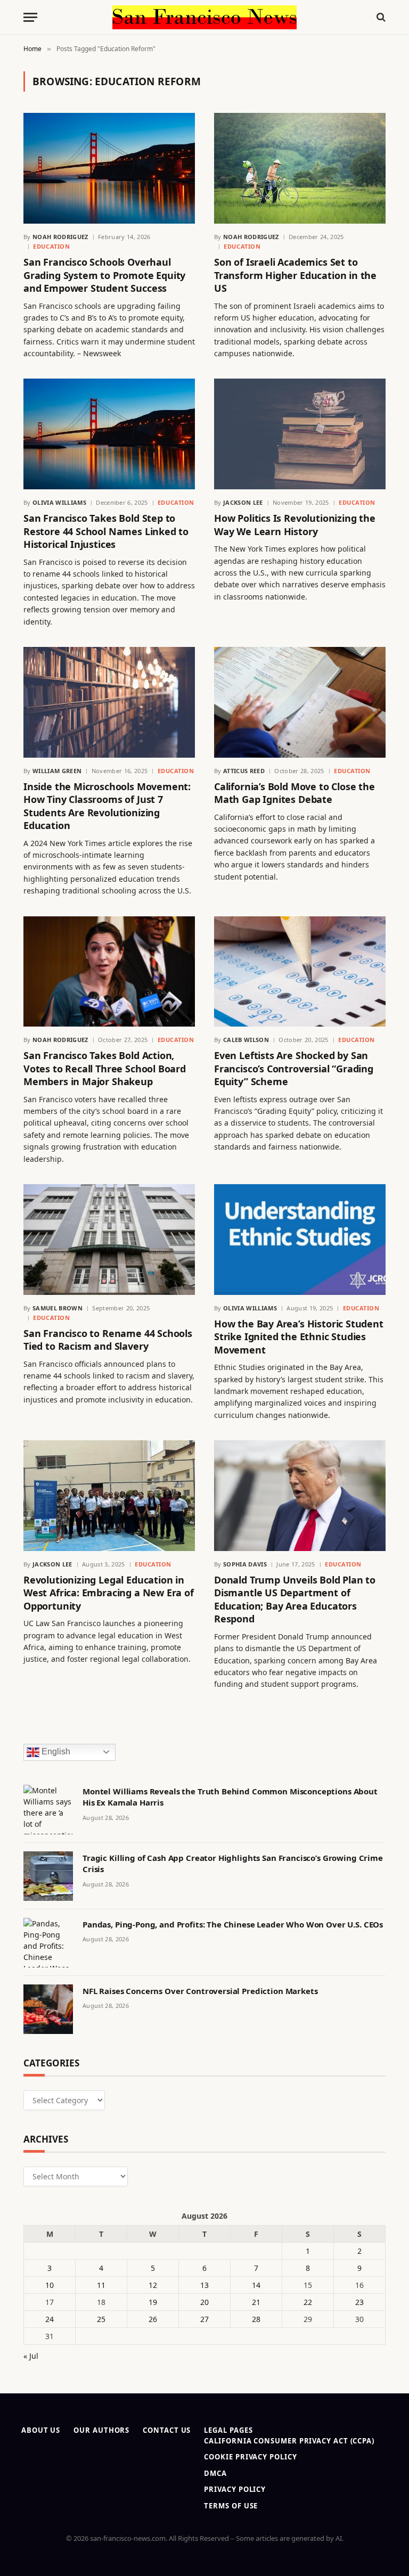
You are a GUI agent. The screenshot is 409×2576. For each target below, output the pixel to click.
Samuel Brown (58, 1308)
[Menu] (30, 17)
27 (204, 2319)
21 (256, 2302)
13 (204, 2285)
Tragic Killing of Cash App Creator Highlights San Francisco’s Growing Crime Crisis (233, 1863)
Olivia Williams (59, 502)
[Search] (380, 17)
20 (204, 2302)
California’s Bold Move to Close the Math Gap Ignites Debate (295, 793)
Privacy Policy (235, 2489)
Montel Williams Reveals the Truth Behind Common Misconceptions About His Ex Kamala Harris (230, 1797)
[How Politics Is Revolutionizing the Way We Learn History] (300, 434)
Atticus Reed (244, 771)
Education (51, 246)
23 (359, 2302)
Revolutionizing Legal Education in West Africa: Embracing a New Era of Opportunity (109, 1593)
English (55, 1751)
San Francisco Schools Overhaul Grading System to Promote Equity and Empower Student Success (104, 275)
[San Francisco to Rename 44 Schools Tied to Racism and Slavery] (109, 1240)
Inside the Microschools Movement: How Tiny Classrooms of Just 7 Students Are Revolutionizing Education (107, 806)
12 (153, 2285)
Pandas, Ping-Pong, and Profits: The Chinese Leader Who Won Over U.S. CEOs (233, 1924)
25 (101, 2319)
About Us (41, 2430)
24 (50, 2319)
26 (153, 2319)
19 (153, 2302)
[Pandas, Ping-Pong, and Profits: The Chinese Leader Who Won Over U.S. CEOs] (48, 1943)
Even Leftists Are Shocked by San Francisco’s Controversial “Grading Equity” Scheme (294, 1068)
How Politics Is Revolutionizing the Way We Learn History (295, 524)
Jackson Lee (243, 502)
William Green (57, 771)
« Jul (31, 2356)
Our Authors (101, 2430)
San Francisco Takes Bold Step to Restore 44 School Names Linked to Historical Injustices (106, 531)
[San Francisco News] (204, 17)
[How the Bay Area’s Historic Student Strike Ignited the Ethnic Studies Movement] (300, 1240)
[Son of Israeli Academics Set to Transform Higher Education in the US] (300, 168)
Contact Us (167, 2430)
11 (101, 2285)
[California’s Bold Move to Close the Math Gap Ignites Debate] (300, 702)
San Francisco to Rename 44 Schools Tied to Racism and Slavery (108, 1340)
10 (50, 2285)
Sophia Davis (245, 1564)
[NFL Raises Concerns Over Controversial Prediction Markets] (48, 2009)
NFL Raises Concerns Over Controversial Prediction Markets (200, 1991)
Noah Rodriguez (60, 237)
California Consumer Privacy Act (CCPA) (289, 2441)
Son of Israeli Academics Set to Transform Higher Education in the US (295, 275)
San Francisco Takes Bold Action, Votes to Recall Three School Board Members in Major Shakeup (105, 1068)
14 (256, 2285)
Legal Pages (228, 2430)
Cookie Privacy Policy (250, 2457)
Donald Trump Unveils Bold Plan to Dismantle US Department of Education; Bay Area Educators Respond (295, 1599)
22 (308, 2302)
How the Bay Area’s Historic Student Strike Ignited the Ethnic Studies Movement (299, 1337)
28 (256, 2319)
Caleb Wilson (246, 1040)
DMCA (215, 2473)
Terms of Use (231, 2506)
